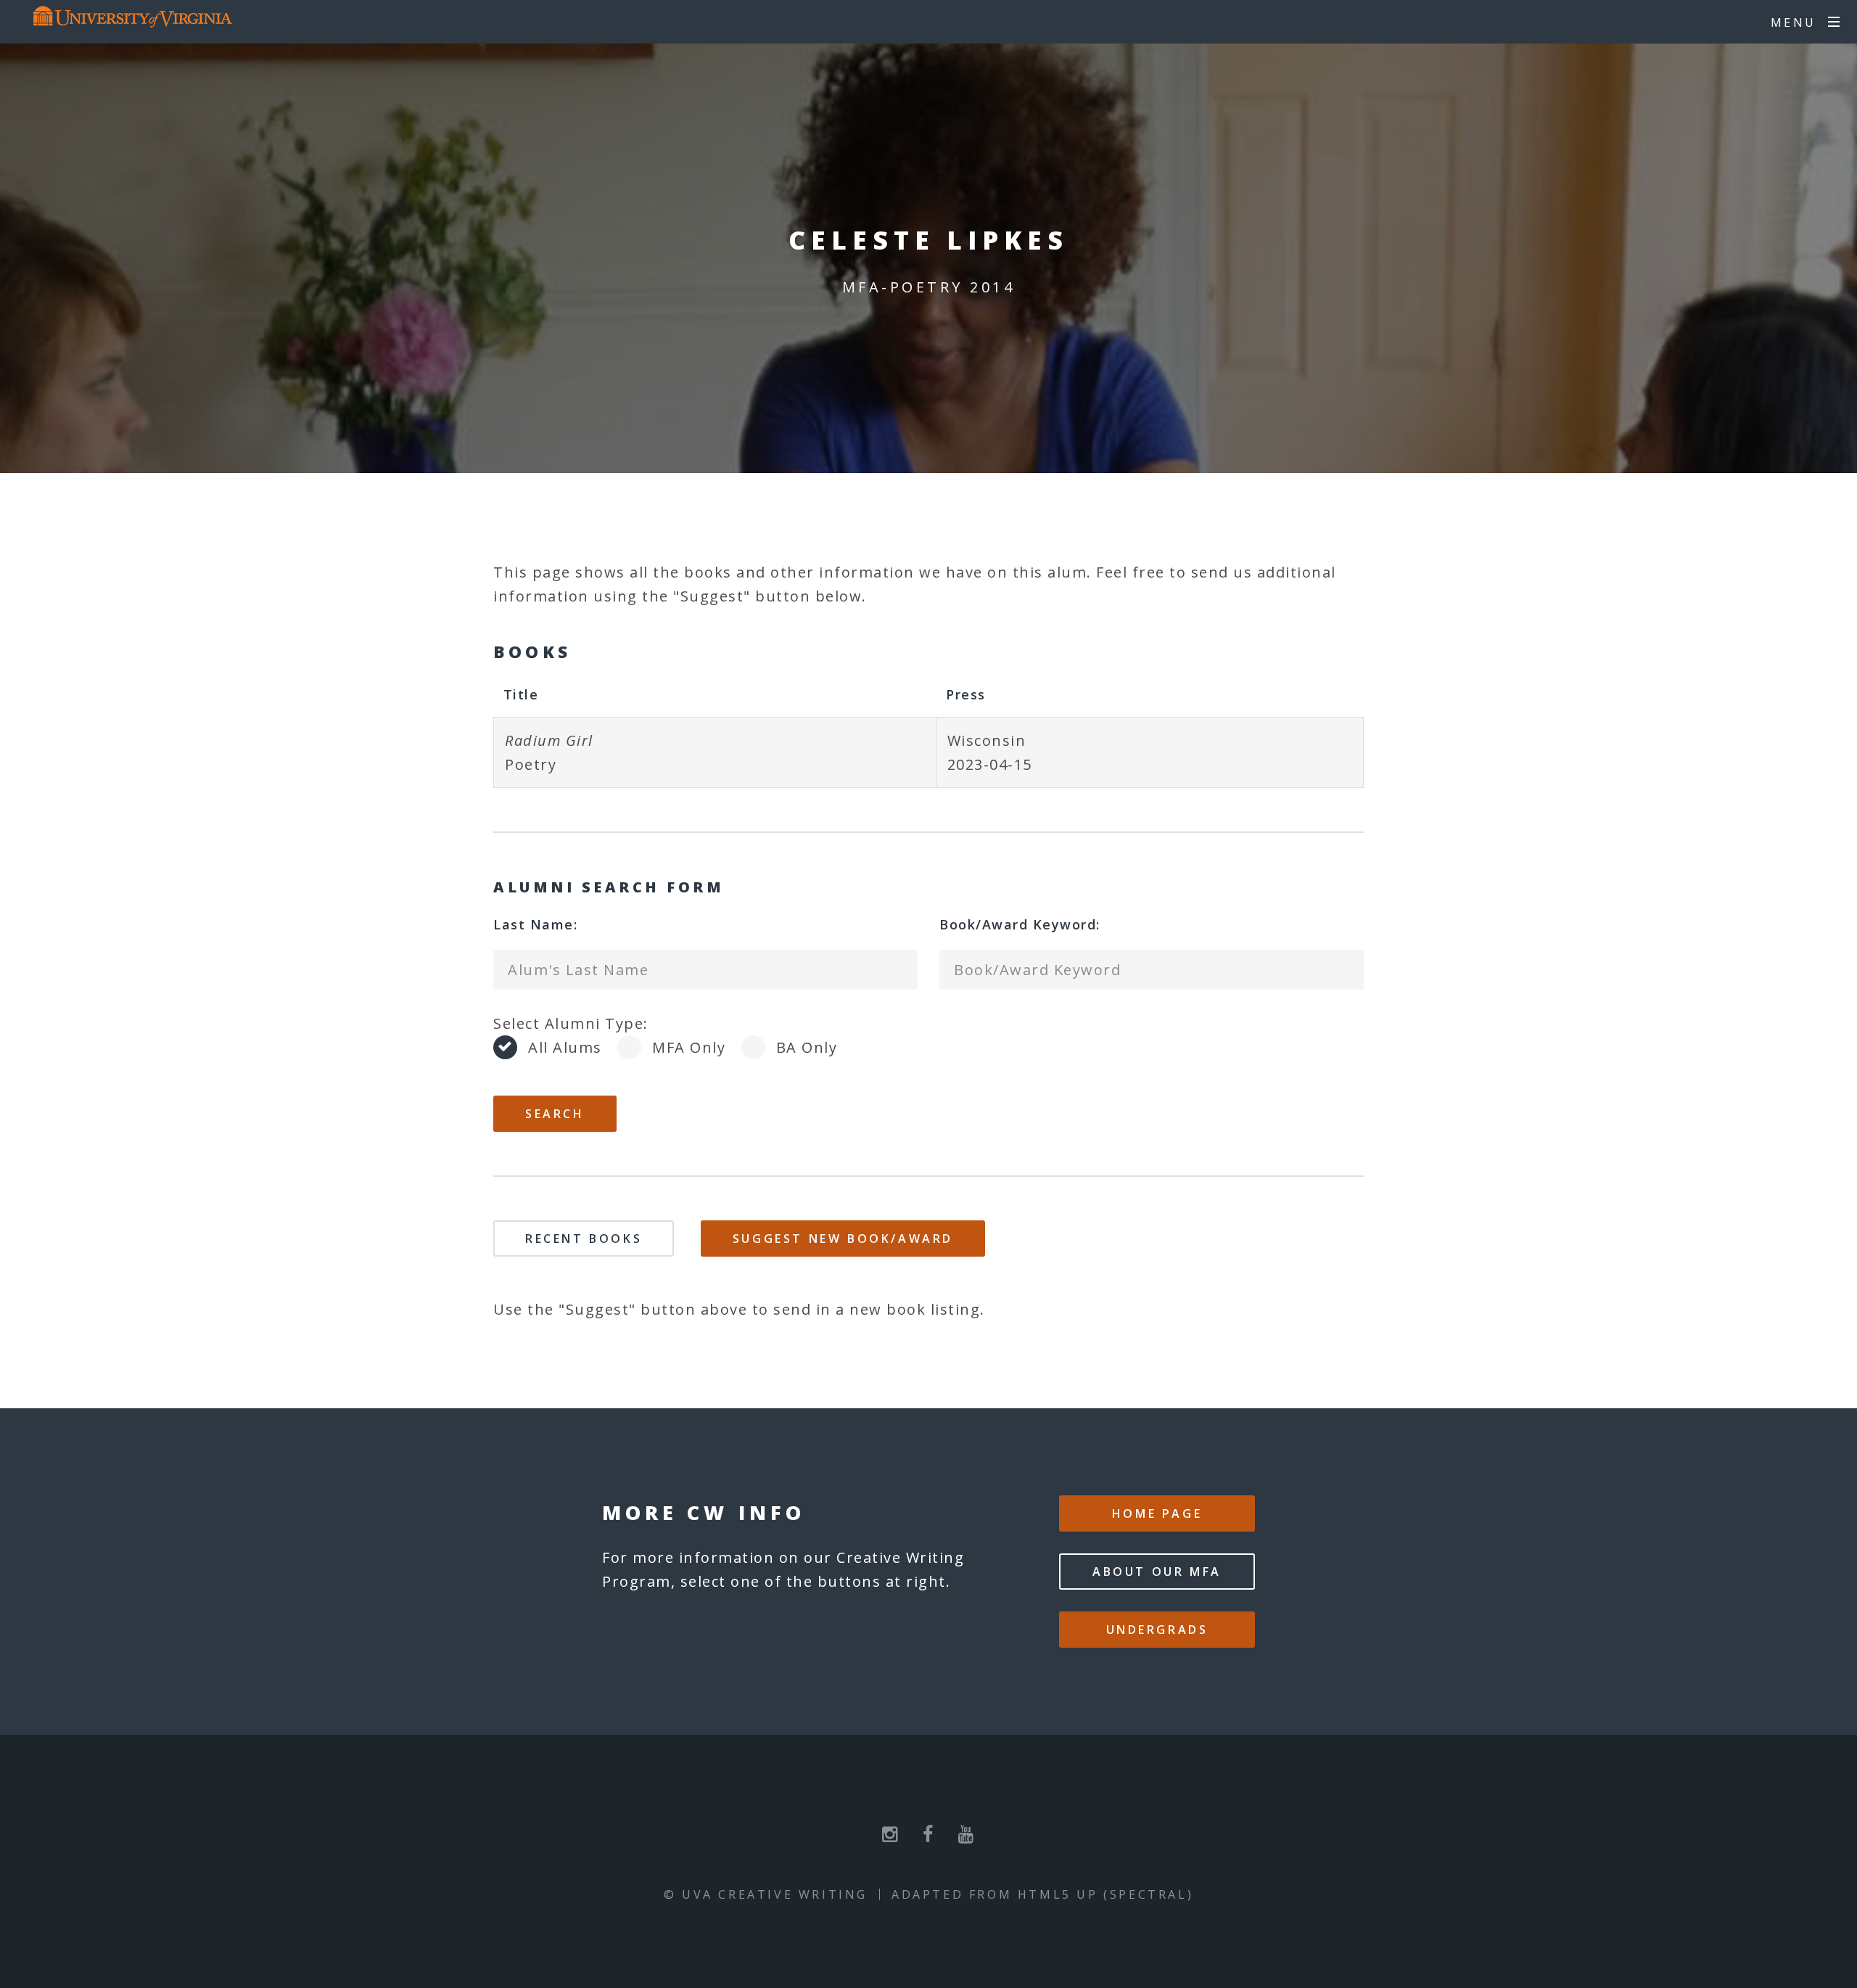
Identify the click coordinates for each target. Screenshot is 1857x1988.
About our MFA (1157, 1572)
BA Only (807, 1047)
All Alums (565, 1047)
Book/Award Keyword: (1020, 924)
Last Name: (535, 924)
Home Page (1157, 1513)
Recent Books (584, 1239)
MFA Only (689, 1047)
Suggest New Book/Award (843, 1239)
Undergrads (1157, 1630)
